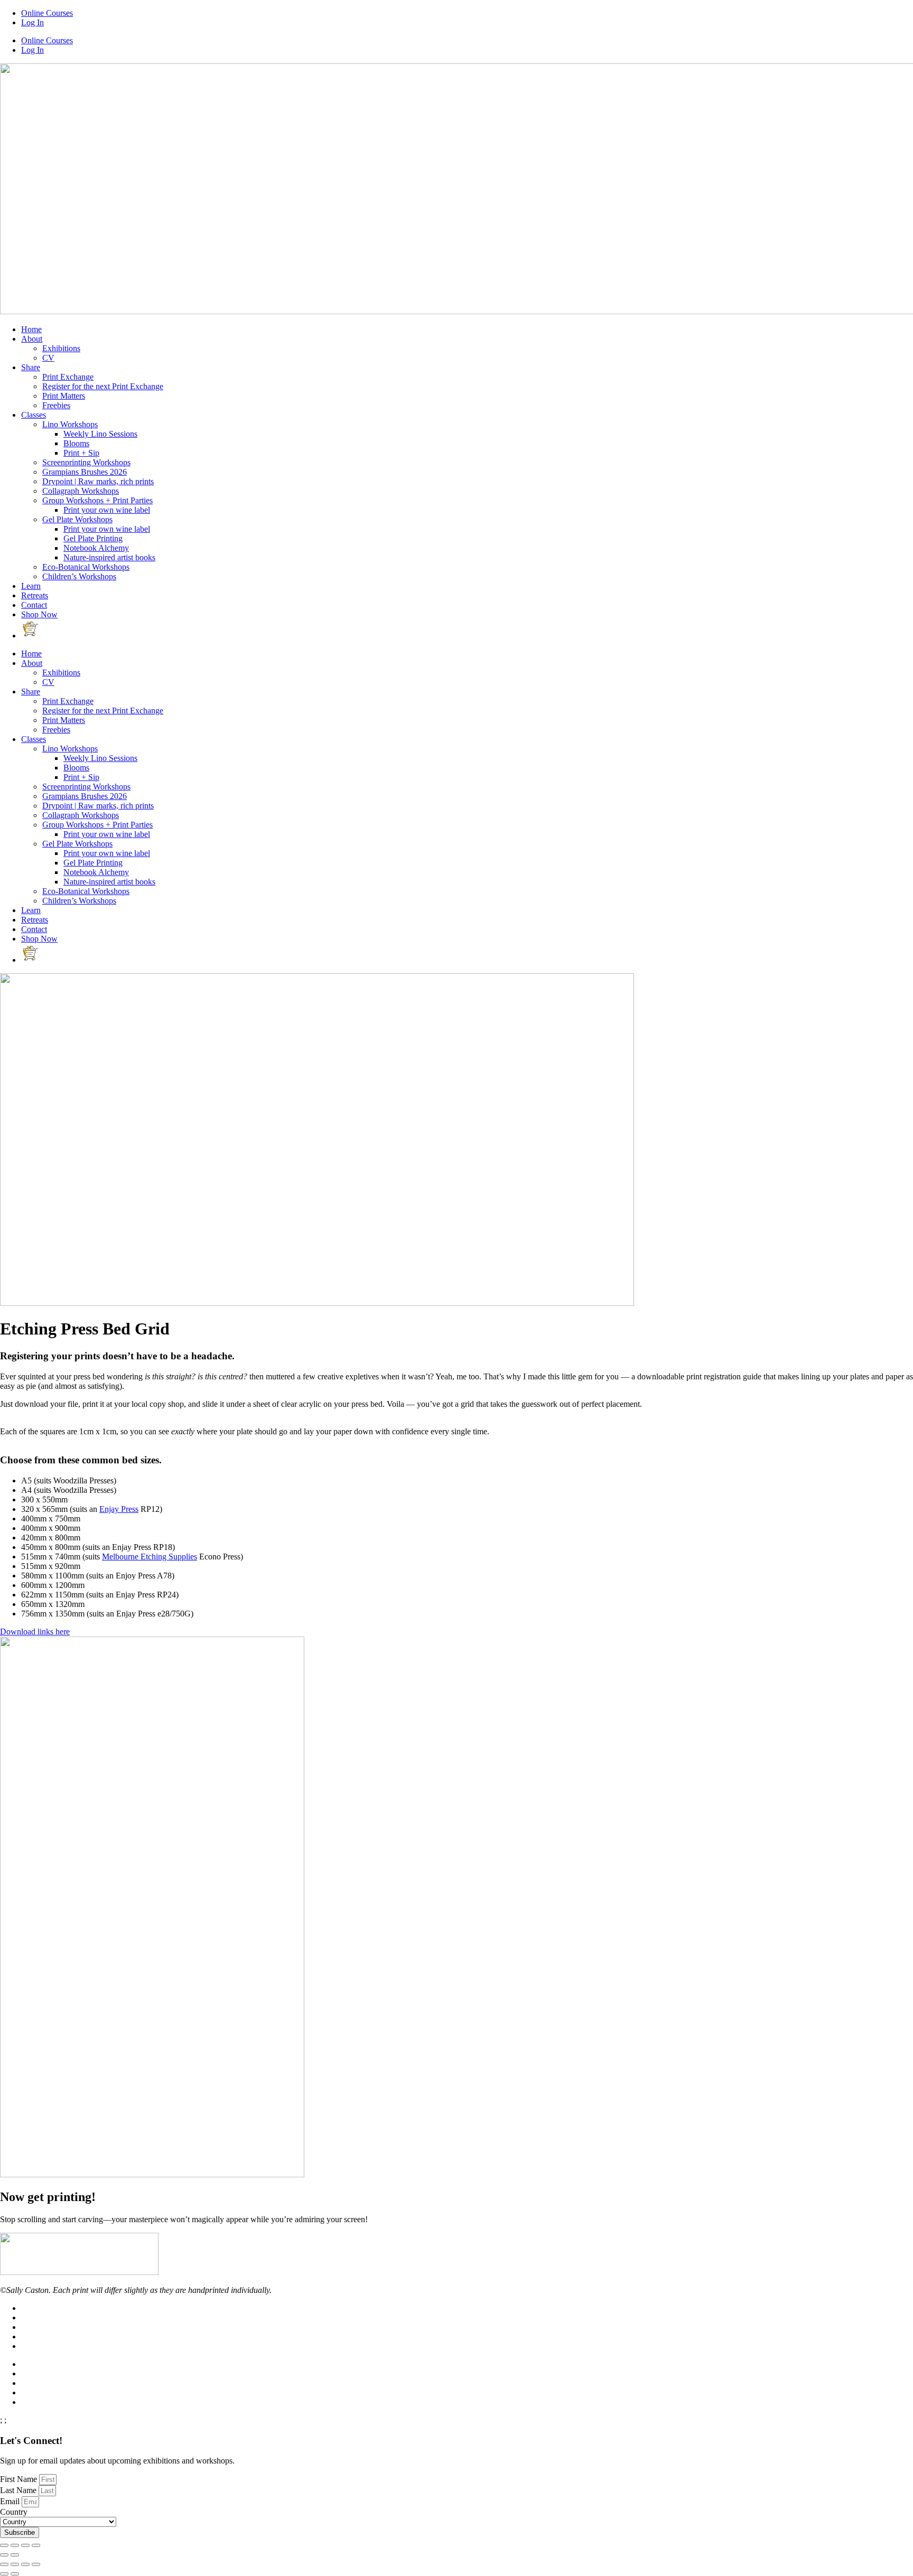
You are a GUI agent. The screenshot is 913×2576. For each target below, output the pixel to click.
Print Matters (64, 396)
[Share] (15, 2545)
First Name (20, 2479)
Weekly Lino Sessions (100, 434)
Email (11, 2501)
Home (31, 329)
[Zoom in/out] (36, 2545)
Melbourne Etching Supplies (150, 1557)
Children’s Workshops (79, 576)
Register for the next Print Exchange (103, 386)
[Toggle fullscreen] (25, 2545)
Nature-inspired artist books (109, 557)
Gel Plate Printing (93, 538)
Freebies (56, 405)
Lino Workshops (70, 424)
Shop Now (39, 614)
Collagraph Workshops (81, 491)
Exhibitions (61, 348)
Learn (31, 586)
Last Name (19, 2490)
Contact (34, 605)
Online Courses (47, 13)
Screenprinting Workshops (86, 462)
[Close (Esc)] (4, 2545)
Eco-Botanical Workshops (86, 567)
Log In (32, 22)
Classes (34, 415)
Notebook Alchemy (96, 548)
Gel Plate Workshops (77, 519)
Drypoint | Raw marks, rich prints (98, 481)
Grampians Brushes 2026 (85, 472)
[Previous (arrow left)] (4, 2555)
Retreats (35, 595)
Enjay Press (119, 1509)
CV (48, 358)
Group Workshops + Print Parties (97, 500)
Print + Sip (81, 453)
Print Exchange (68, 377)
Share (31, 367)
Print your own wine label (107, 510)
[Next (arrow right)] (15, 2555)
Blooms (76, 443)
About (32, 339)
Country (14, 2512)
